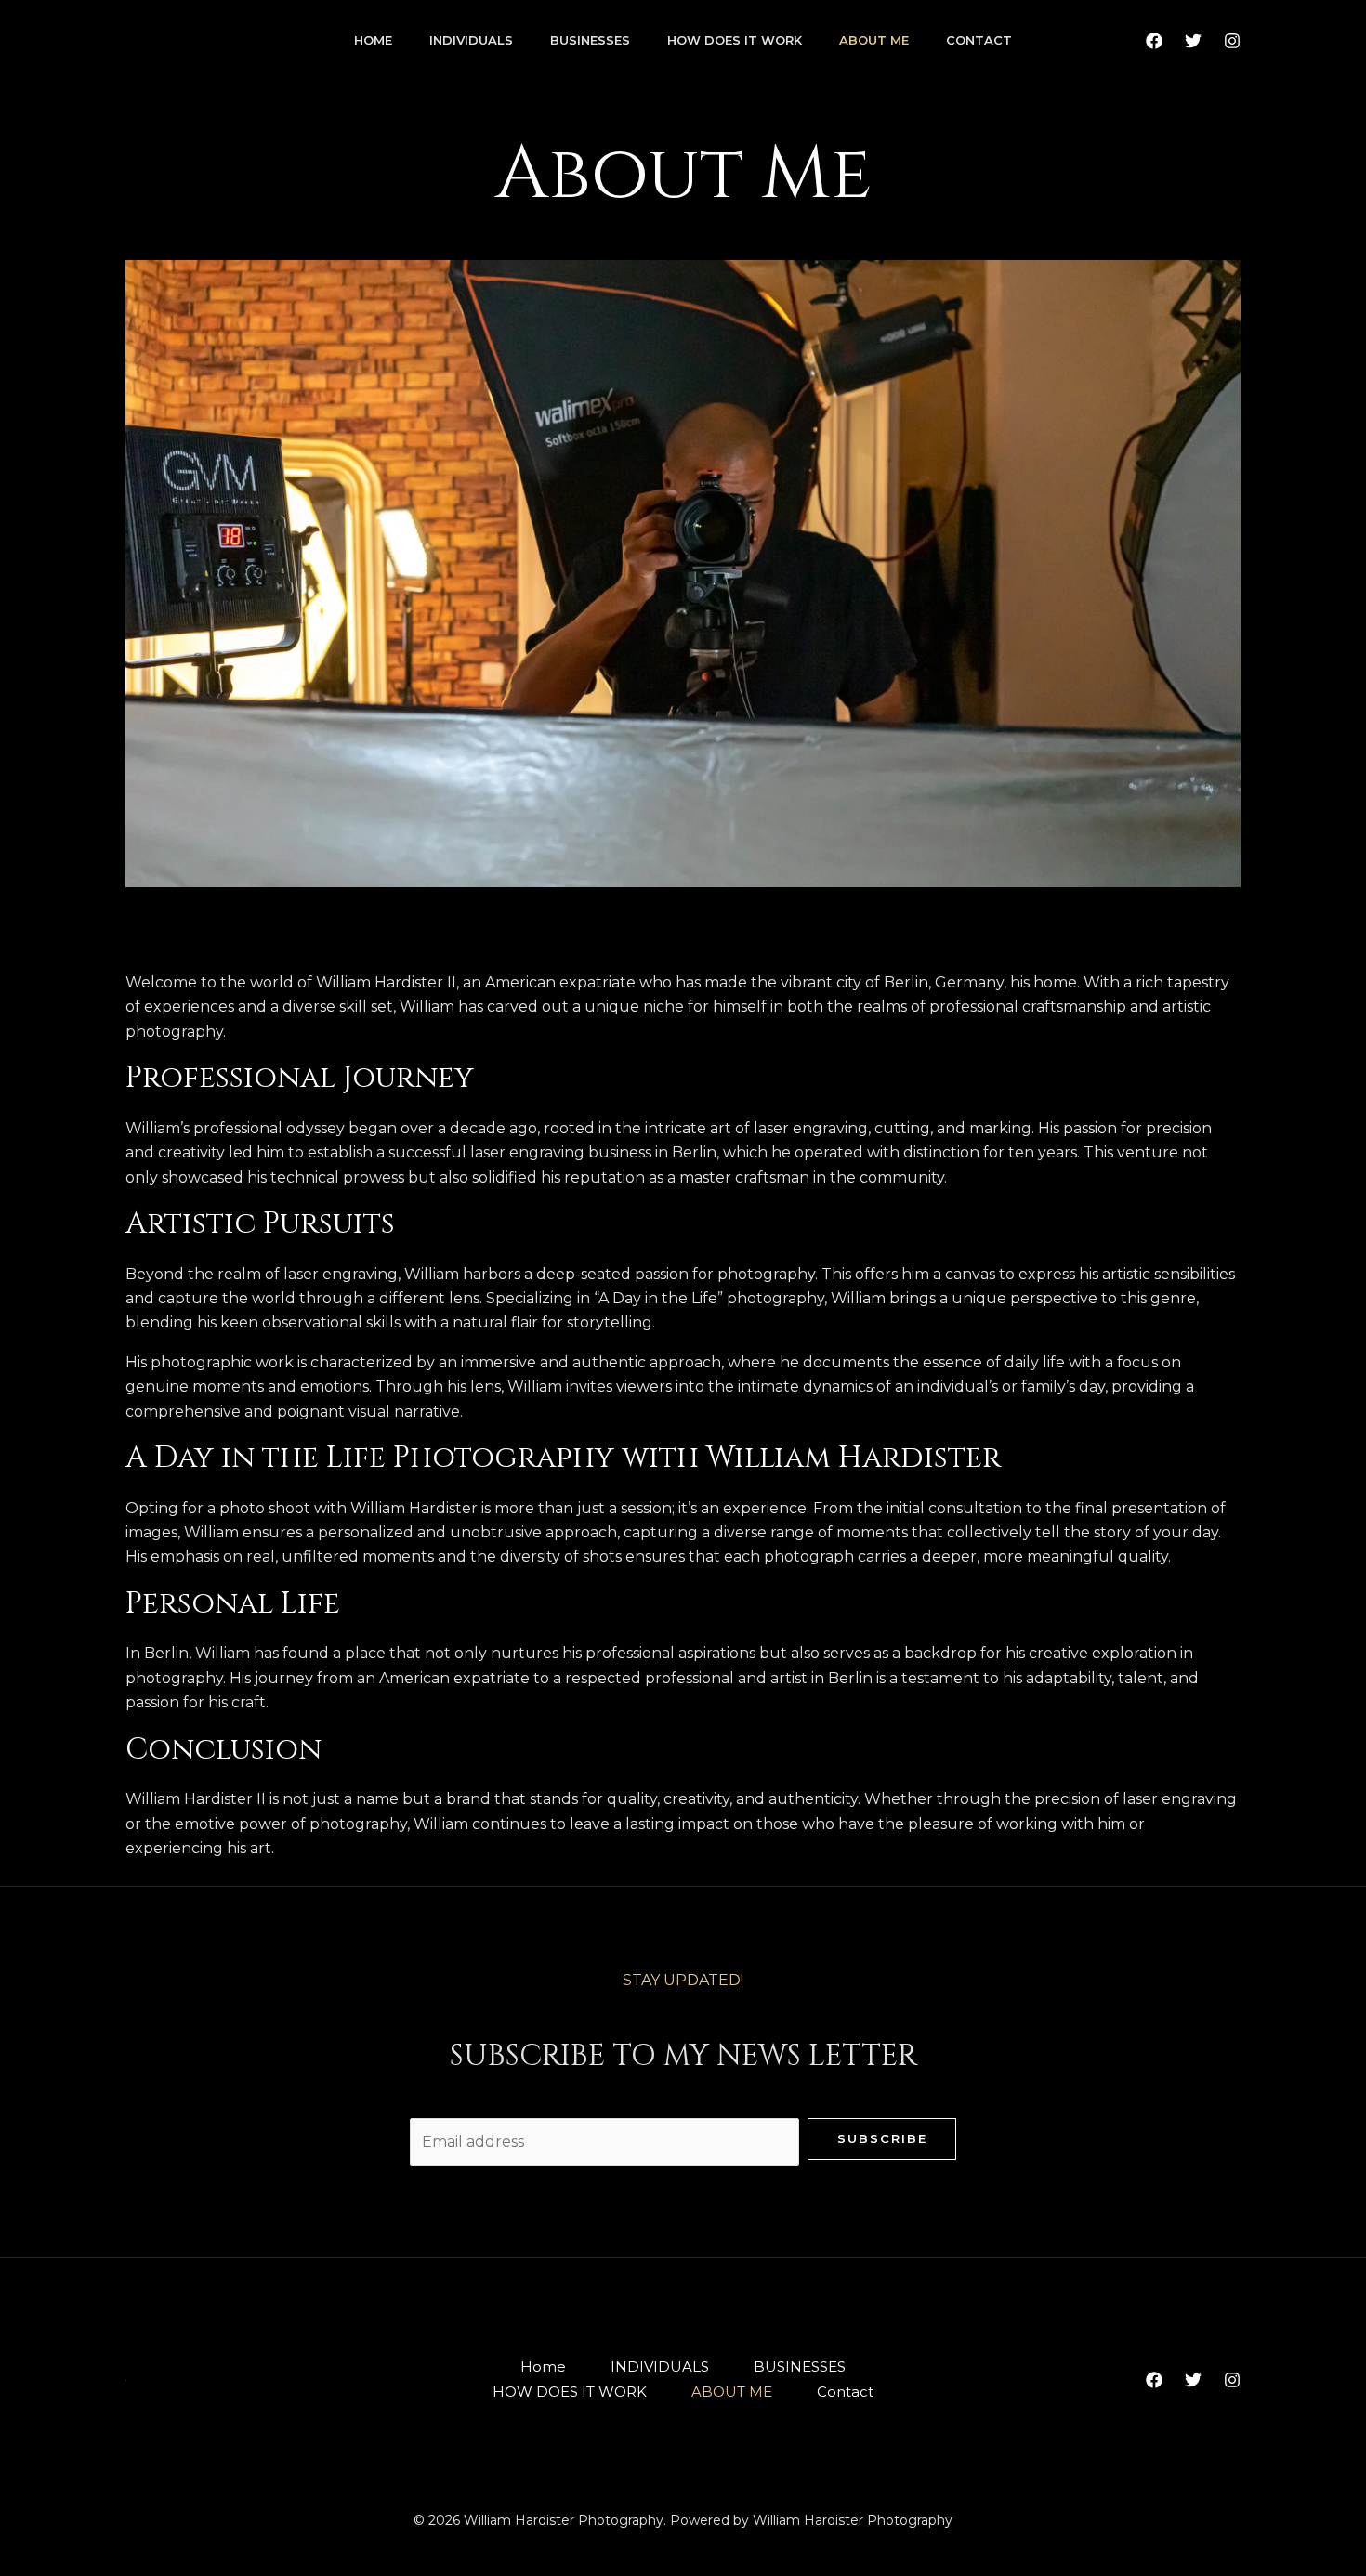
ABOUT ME (874, 40)
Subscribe (882, 2138)
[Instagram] (1232, 41)
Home (373, 40)
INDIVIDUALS (471, 40)
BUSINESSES (590, 40)
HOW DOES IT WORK (735, 40)
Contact (979, 40)
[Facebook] (1154, 41)
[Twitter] (1193, 41)
